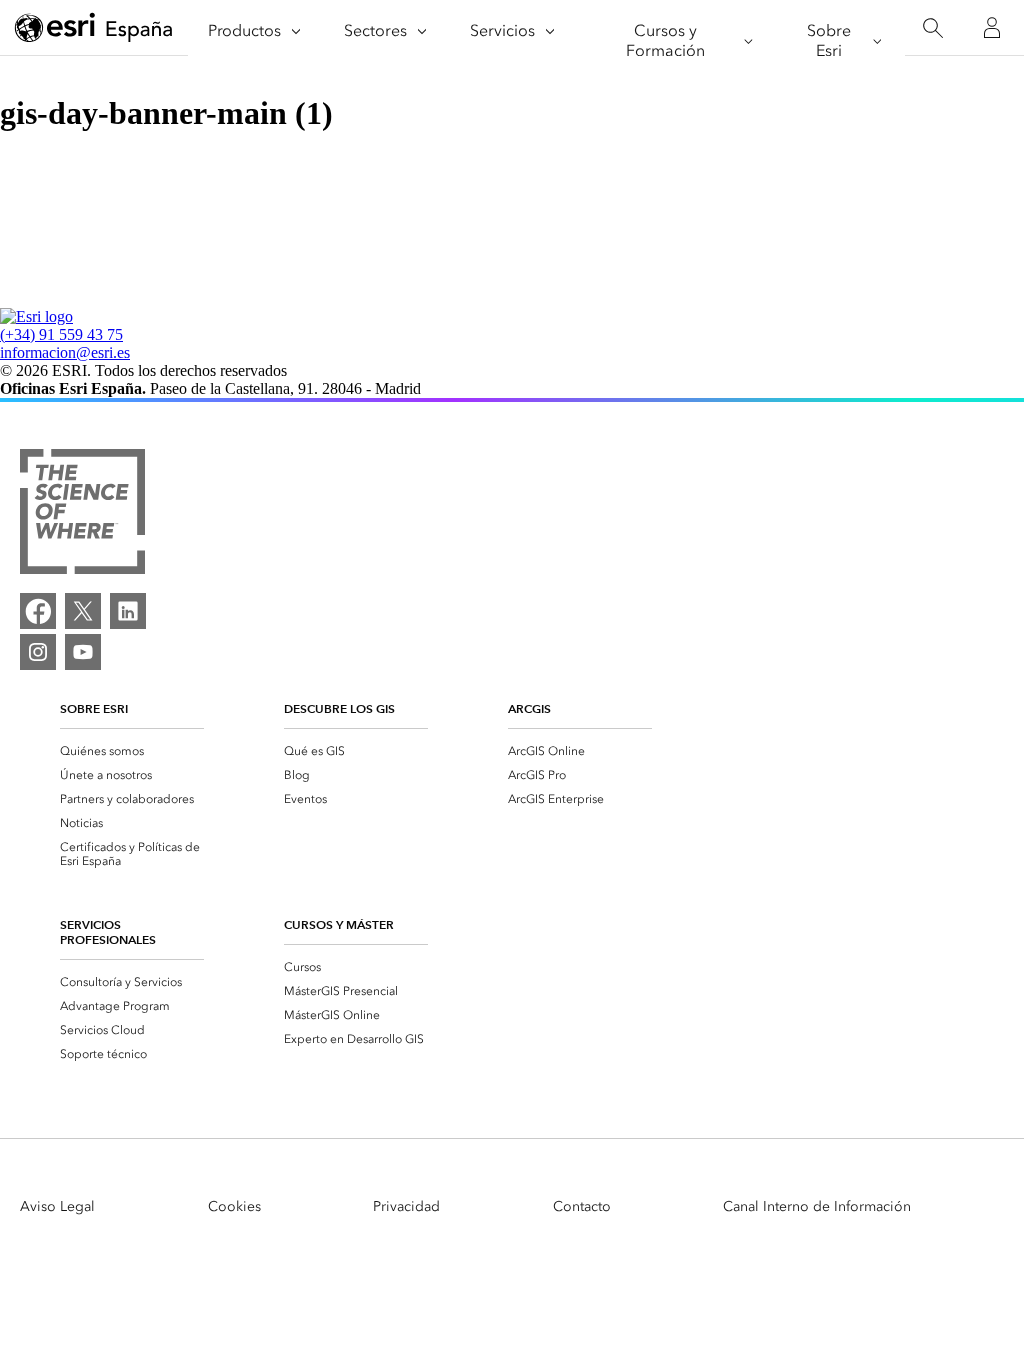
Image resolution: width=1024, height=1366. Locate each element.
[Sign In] (992, 28)
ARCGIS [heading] (529, 708)
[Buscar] (932, 28)
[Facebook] (38, 611)
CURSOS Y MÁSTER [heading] (339, 924)
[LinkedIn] (128, 611)
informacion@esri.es (65, 352)
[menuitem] (132, 751)
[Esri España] (94, 29)
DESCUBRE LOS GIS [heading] (339, 708)
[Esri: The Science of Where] (82, 513)
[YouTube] (83, 652)
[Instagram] (38, 652)
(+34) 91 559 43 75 (61, 334)
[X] (83, 611)
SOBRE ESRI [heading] (94, 708)
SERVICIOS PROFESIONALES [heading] (108, 932)
